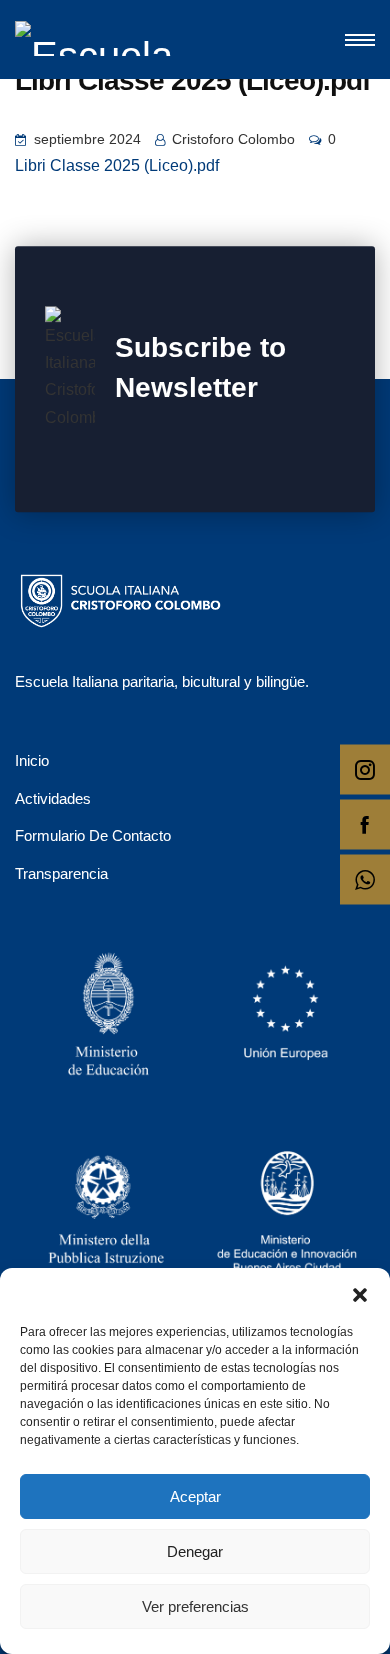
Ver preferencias (195, 1606)
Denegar (195, 1551)
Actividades (53, 798)
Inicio (32, 760)
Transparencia (61, 873)
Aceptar (195, 1496)
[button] (360, 1293)
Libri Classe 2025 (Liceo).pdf (117, 165)
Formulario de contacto (93, 835)
